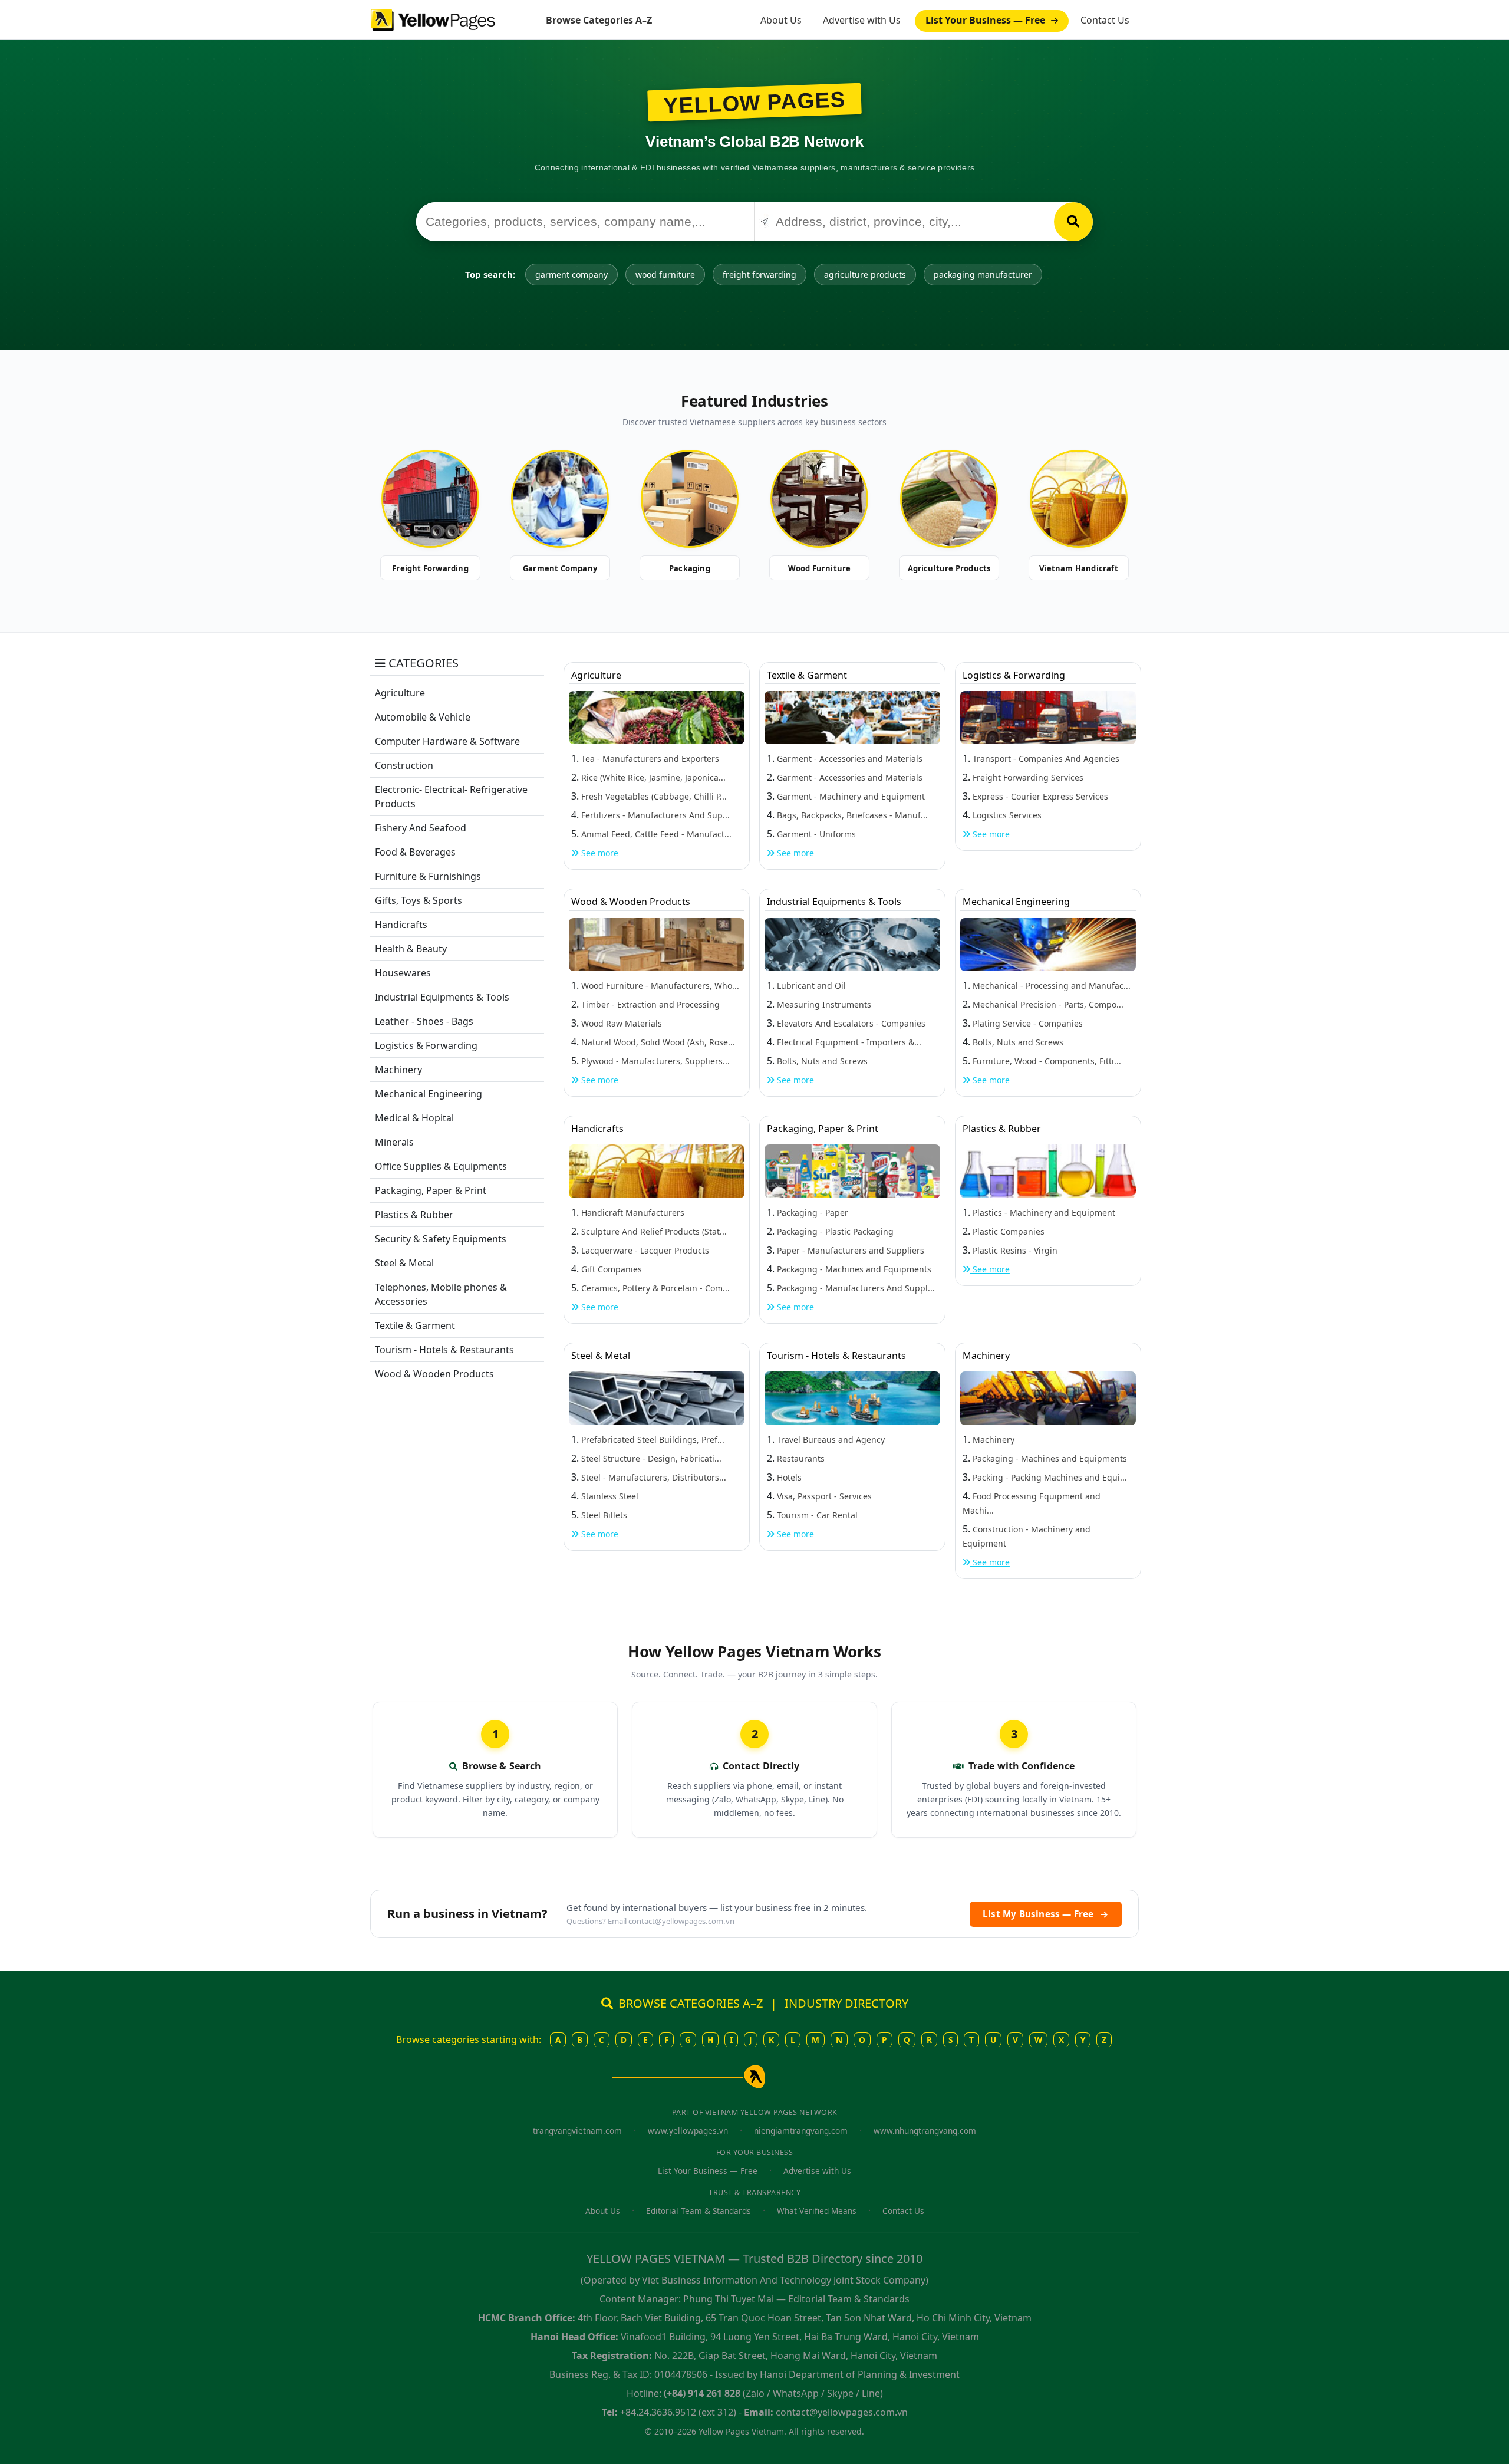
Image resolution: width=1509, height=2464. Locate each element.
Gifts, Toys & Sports (419, 900)
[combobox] (585, 222)
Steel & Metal (404, 1263)
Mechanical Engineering (429, 1094)
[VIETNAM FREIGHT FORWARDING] (430, 499)
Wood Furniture (820, 568)
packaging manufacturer (983, 274)
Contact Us (1105, 20)
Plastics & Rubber (414, 1215)
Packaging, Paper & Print (431, 1190)
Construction (404, 765)
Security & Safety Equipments (441, 1239)
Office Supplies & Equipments (441, 1166)
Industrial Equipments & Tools (442, 997)
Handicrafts (401, 925)
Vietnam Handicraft (1079, 568)
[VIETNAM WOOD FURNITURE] (819, 499)
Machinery (398, 1070)
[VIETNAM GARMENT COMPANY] (560, 499)
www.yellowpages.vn (688, 2131)
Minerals (394, 1142)
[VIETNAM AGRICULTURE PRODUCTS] (949, 499)
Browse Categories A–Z (599, 20)
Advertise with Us (862, 20)
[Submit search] (1073, 222)
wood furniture (665, 274)
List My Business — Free (1046, 1914)
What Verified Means (817, 2211)
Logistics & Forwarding (426, 1045)
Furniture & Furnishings (428, 876)
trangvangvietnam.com (577, 2131)
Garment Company (560, 568)
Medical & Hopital (414, 1118)
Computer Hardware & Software (447, 741)
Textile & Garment (415, 1325)
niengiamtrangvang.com (801, 2131)
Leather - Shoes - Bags (424, 1021)
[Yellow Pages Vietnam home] (433, 19)
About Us (781, 20)
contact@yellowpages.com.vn (681, 1921)
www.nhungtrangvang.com (925, 2131)
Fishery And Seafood (421, 828)
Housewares (403, 973)
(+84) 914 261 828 (702, 2393)
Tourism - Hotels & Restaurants (444, 1350)
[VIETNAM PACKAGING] (690, 499)
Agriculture (400, 693)
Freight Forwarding (430, 568)
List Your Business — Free (986, 20)
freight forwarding (760, 274)
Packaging (690, 568)
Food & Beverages (415, 852)
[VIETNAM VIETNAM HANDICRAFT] (1079, 499)
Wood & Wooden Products (434, 1374)
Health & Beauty (411, 949)
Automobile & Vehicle (423, 717)
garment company (571, 274)
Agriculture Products (949, 568)
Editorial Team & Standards (699, 2211)
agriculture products (865, 274)
